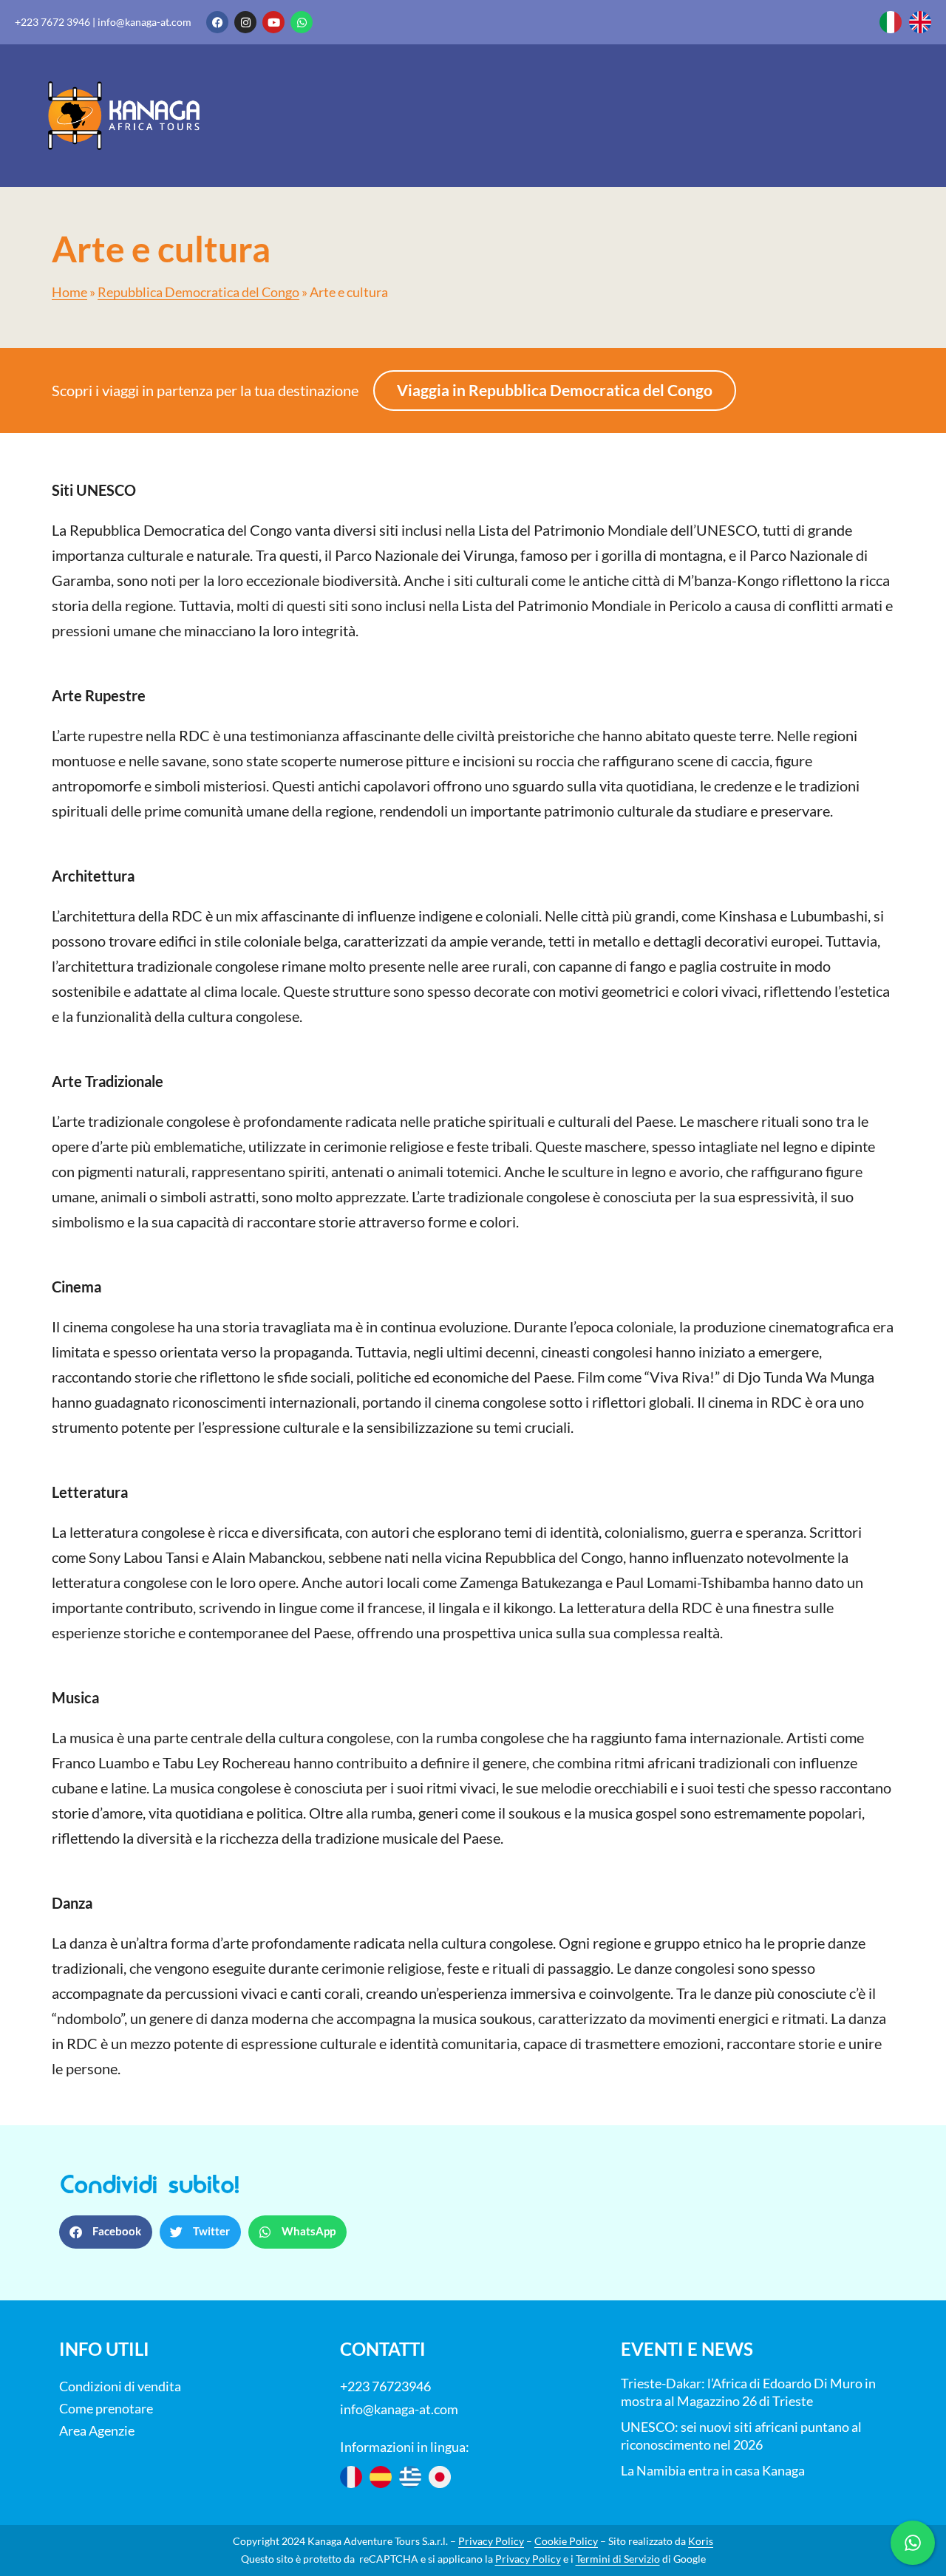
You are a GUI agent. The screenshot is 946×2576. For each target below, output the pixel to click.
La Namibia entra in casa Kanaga (713, 2470)
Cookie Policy (566, 2541)
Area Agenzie (97, 2430)
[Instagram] (245, 22)
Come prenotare (106, 2408)
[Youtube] (273, 22)
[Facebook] (217, 22)
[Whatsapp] (302, 22)
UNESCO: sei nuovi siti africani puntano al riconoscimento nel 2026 (741, 2436)
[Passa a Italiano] (891, 22)
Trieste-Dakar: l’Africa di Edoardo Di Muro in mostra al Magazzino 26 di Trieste (748, 2392)
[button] (106, 2232)
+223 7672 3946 (52, 22)
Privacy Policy (491, 2541)
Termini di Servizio (618, 2559)
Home (69, 292)
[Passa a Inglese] (920, 22)
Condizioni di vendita (120, 2386)
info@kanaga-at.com (144, 22)
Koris (701, 2541)
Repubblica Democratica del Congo (198, 292)
